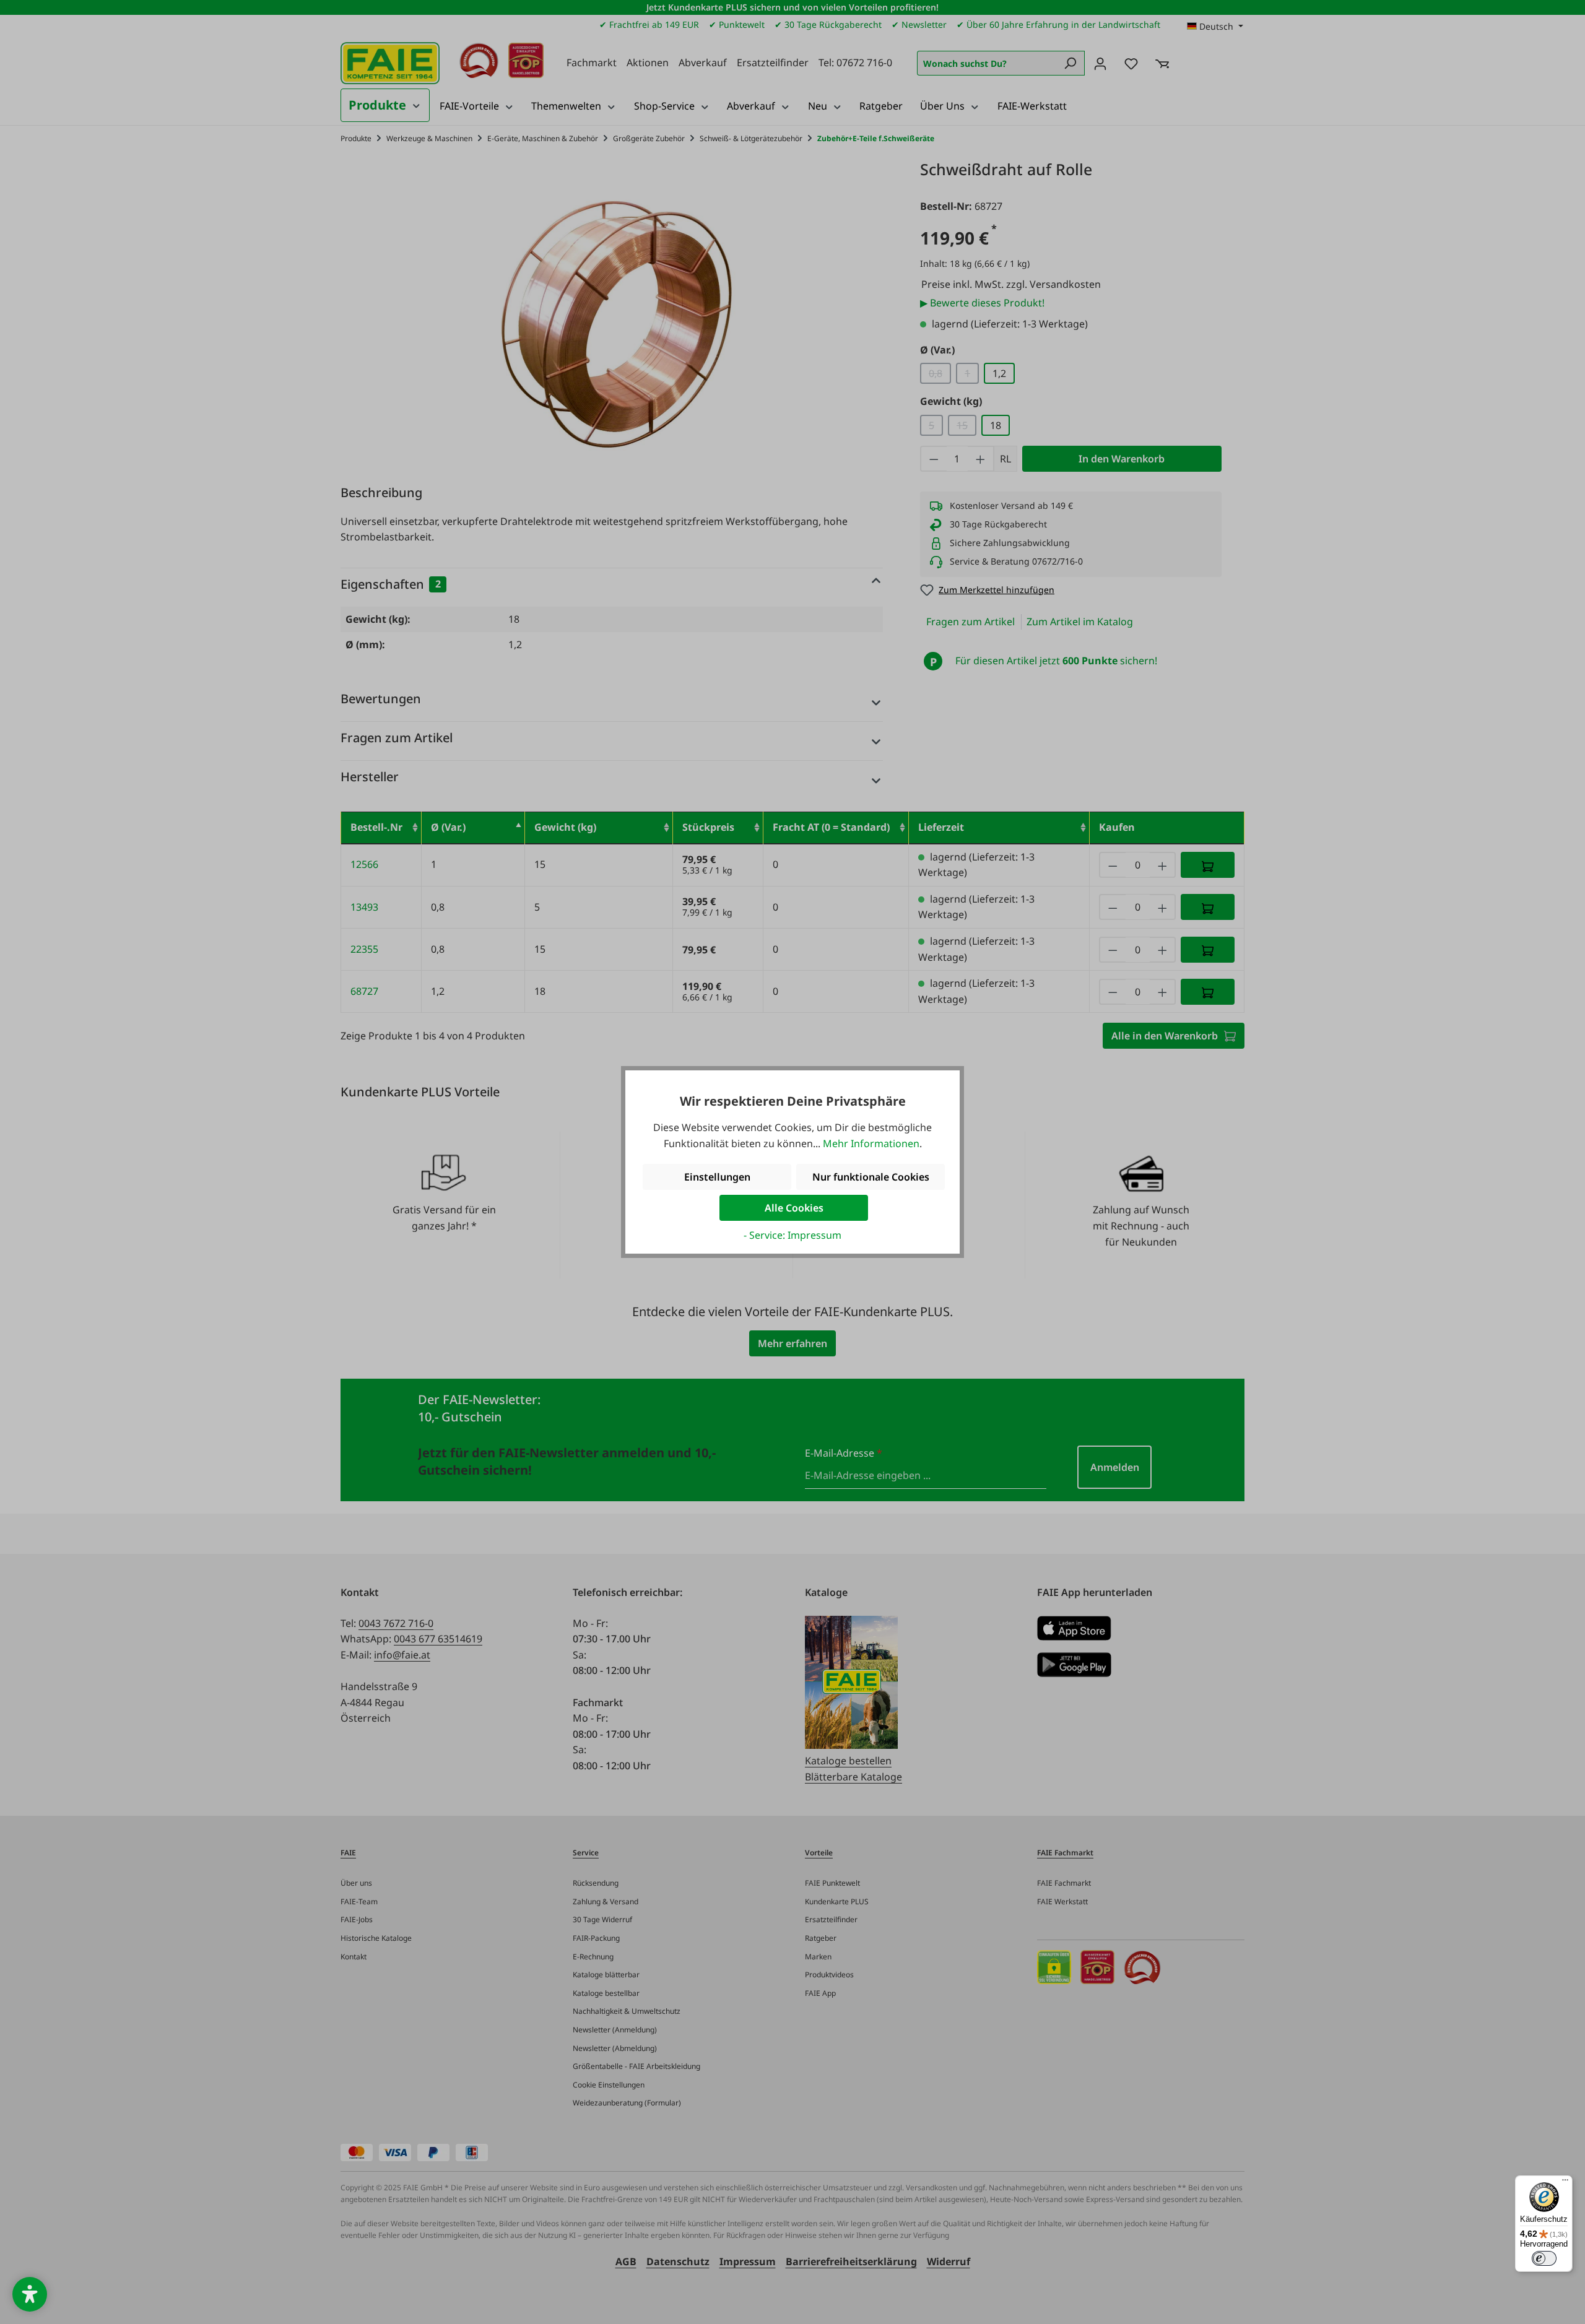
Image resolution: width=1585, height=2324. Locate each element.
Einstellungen (717, 1177)
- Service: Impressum (792, 1235)
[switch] (1544, 2258)
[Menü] (1565, 2183)
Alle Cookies (794, 1208)
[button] (30, 2294)
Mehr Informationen (871, 1143)
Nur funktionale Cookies (871, 1177)
